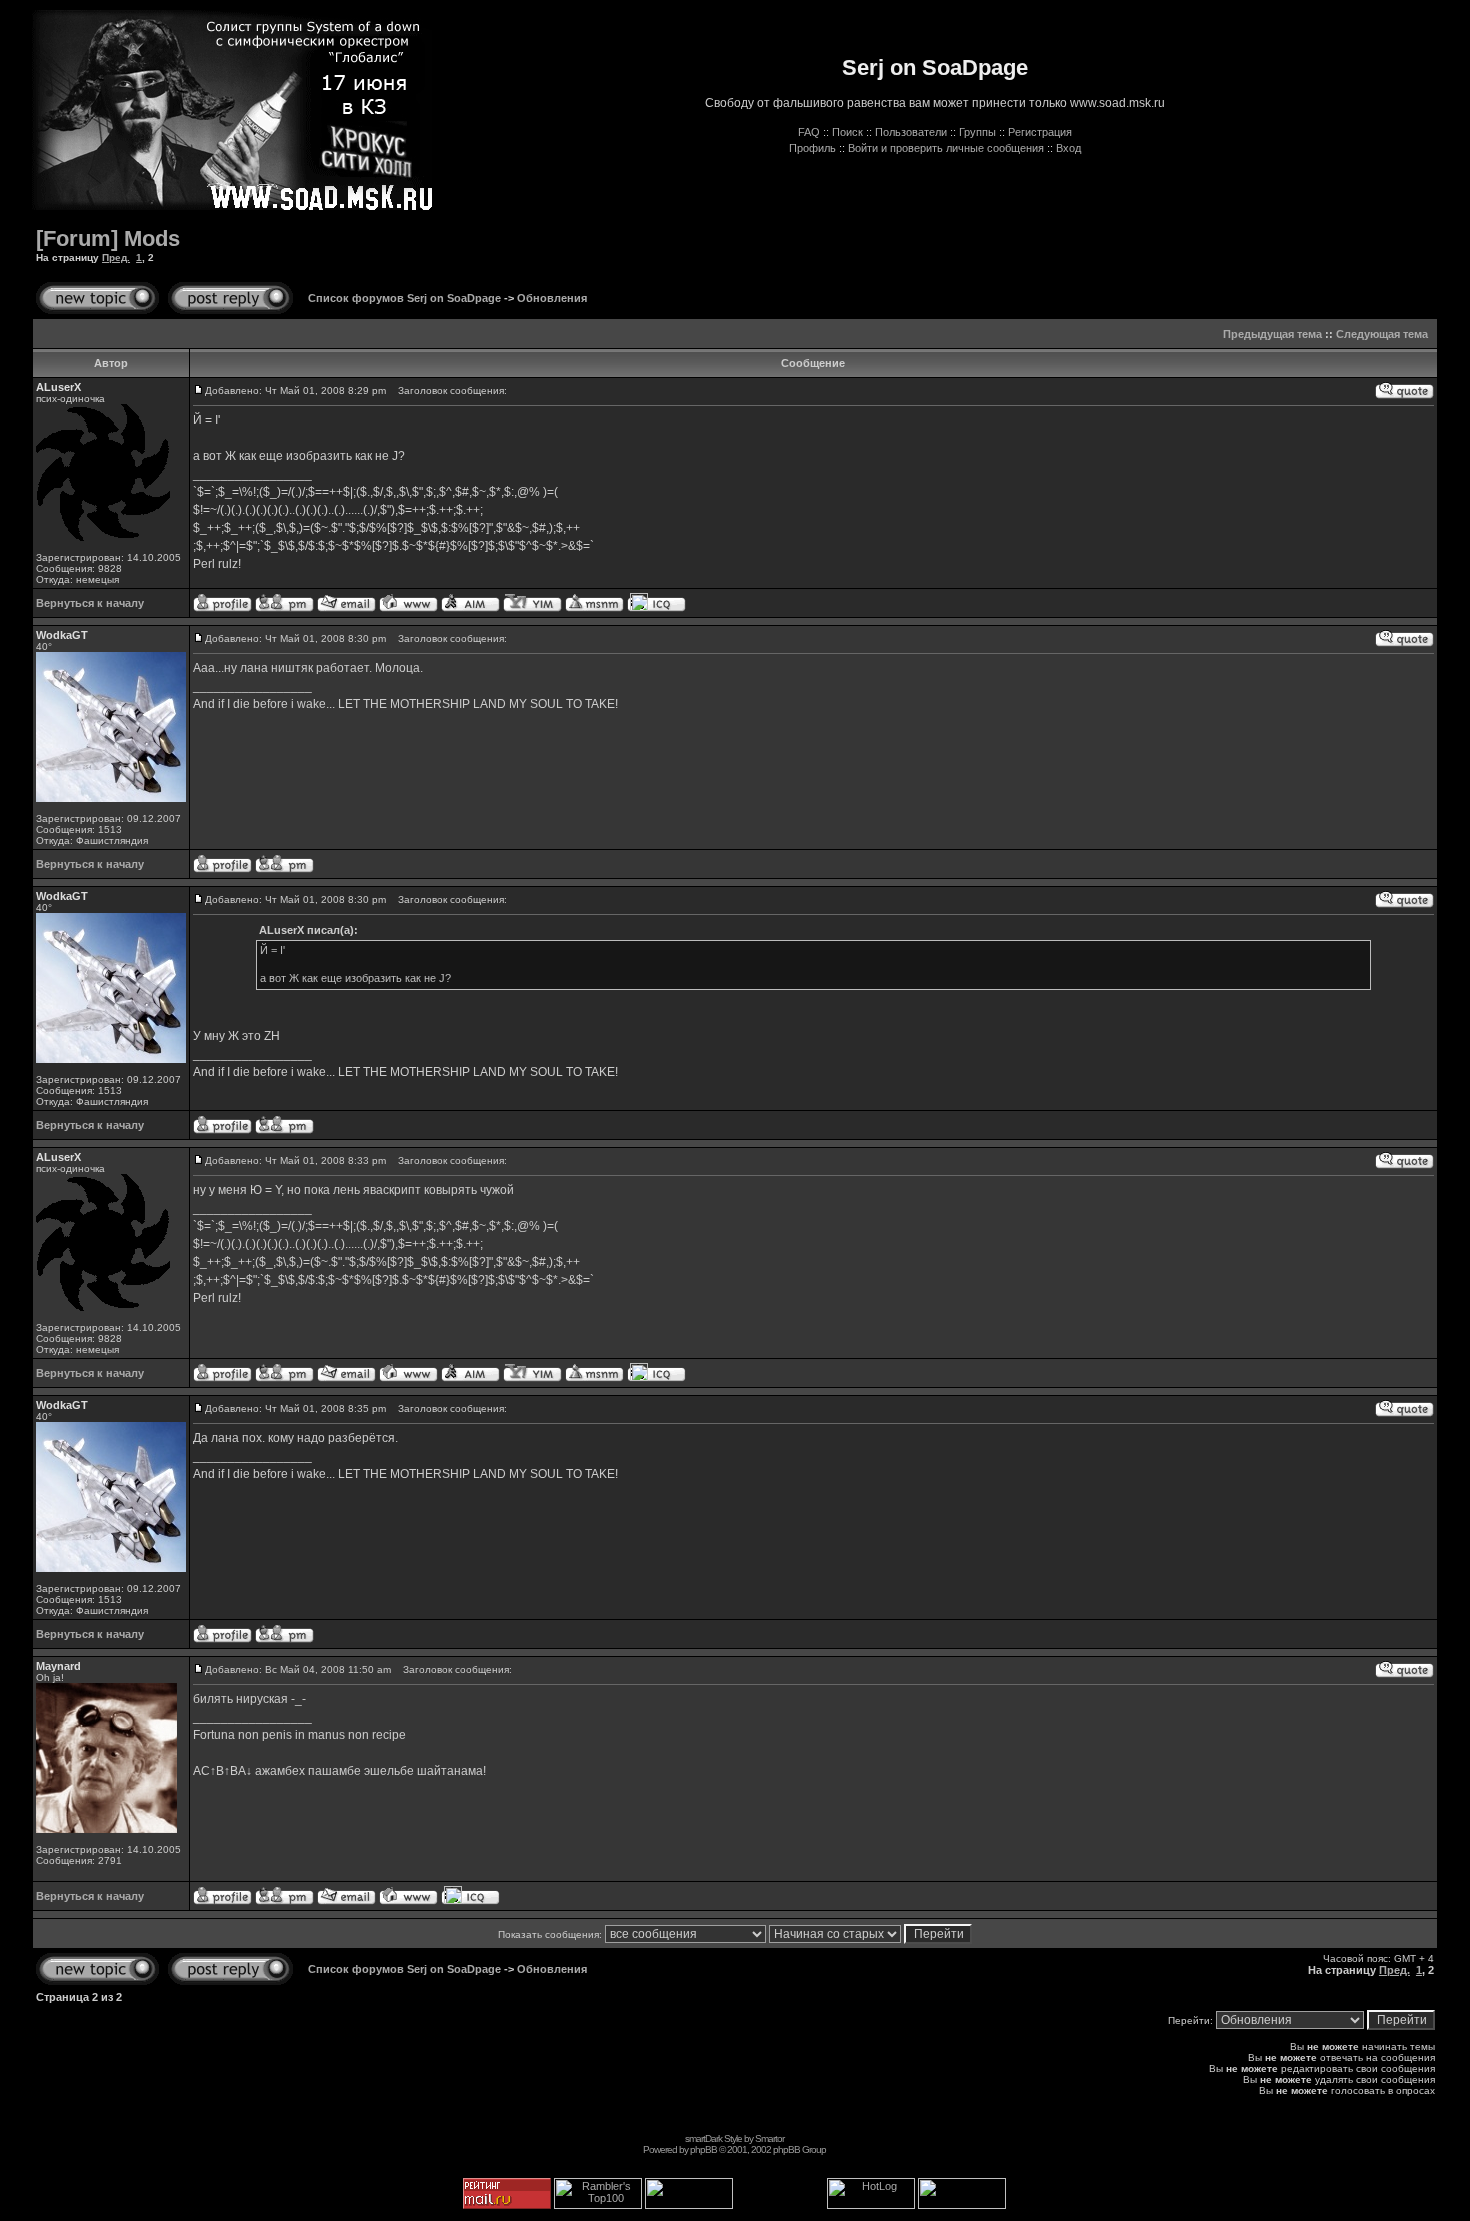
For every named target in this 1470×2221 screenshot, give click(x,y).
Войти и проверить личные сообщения (946, 148)
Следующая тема (1382, 334)
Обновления (552, 298)
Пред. (116, 257)
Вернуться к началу (90, 603)
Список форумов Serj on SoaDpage (404, 298)
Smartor (769, 2138)
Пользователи (911, 132)
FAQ (809, 132)
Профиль (812, 148)
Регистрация (1040, 132)
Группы (977, 132)
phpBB (703, 2149)
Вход (1068, 148)
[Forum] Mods (108, 238)
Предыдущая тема (1272, 334)
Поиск (847, 132)
